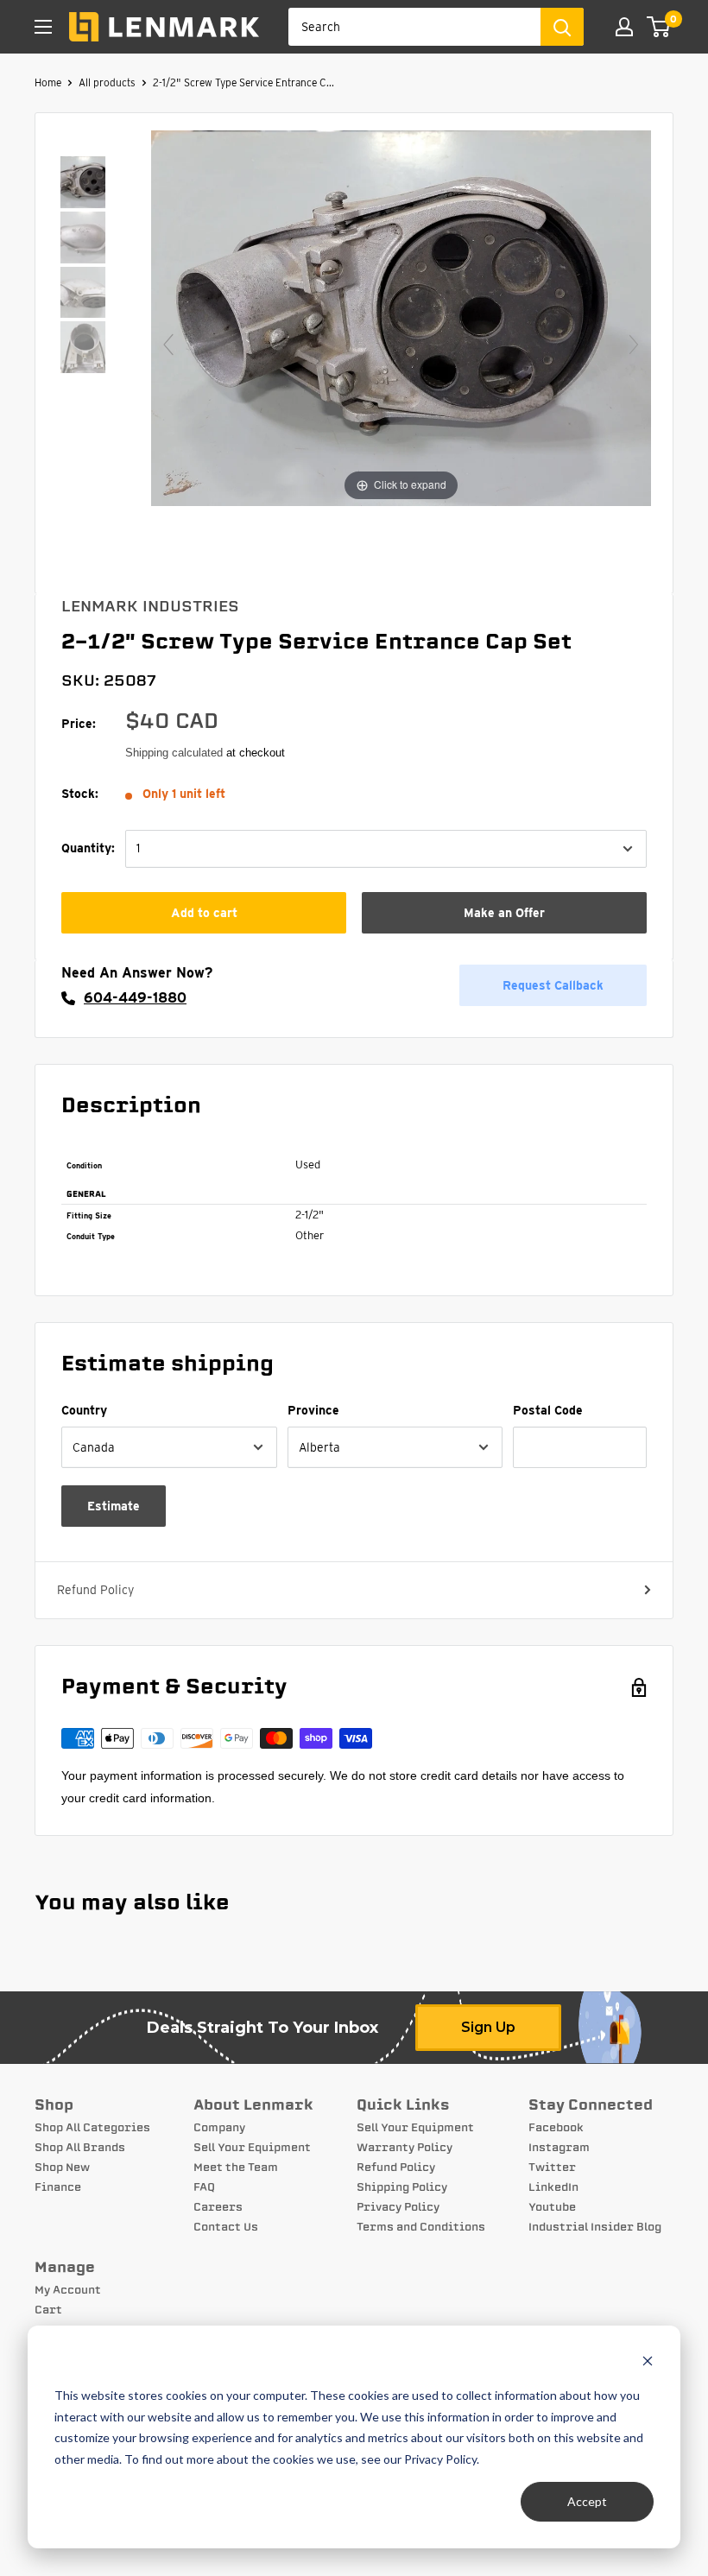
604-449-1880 (135, 998)
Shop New (62, 2168)
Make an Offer (504, 913)
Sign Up (488, 2027)
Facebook (556, 2128)
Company (219, 2128)
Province (313, 1410)
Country (84, 1410)
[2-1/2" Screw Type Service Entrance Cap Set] (83, 184)
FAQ (204, 2187)
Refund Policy (95, 1590)
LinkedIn (553, 2187)
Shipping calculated (174, 753)
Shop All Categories (92, 2128)
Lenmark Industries (150, 606)
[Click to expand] (401, 317)
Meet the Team (236, 2168)
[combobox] (414, 27)
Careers (218, 2207)
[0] (659, 27)
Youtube (552, 2207)
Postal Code (548, 1410)
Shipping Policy (402, 2187)
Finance (58, 2187)
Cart (48, 2310)
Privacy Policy (398, 2207)
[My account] (624, 27)
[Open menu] (43, 27)
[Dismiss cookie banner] (648, 2363)
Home (48, 82)
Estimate (114, 1506)
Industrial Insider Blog (595, 2227)
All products (107, 82)
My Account (68, 2290)
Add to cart (204, 913)
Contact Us (226, 2227)
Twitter (552, 2168)
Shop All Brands (80, 2148)
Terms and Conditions (421, 2227)
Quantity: (88, 848)
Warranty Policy (405, 2148)
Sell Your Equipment (252, 2148)
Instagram (559, 2148)
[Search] (562, 27)
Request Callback (553, 985)
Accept (587, 2501)
